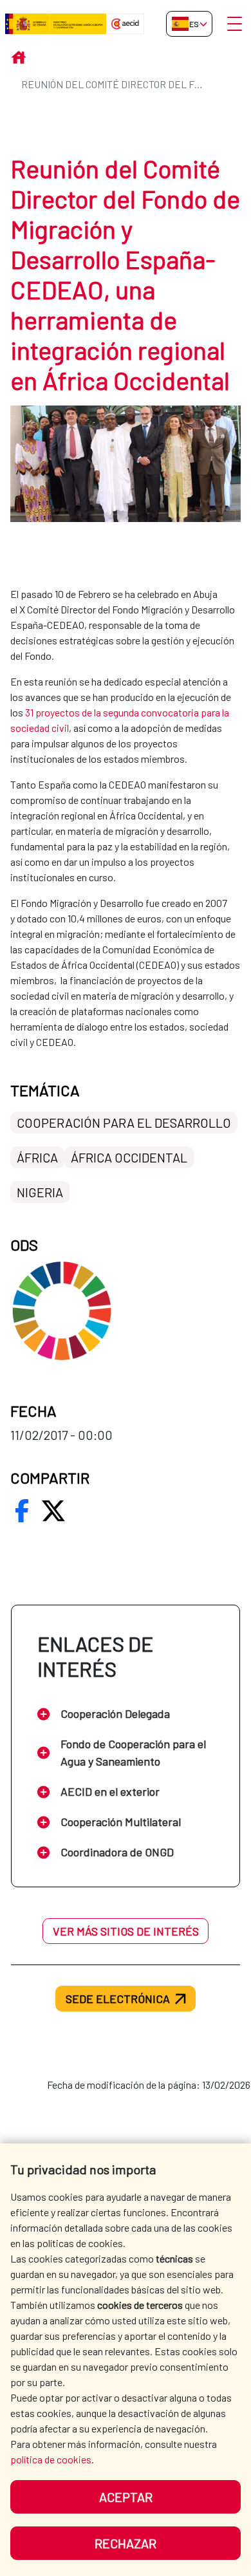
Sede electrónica (118, 1999)
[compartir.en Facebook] (22, 1511)
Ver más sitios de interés (126, 1931)
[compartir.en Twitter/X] (53, 1511)
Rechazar (126, 2543)
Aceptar (126, 2497)
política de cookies (51, 2459)
